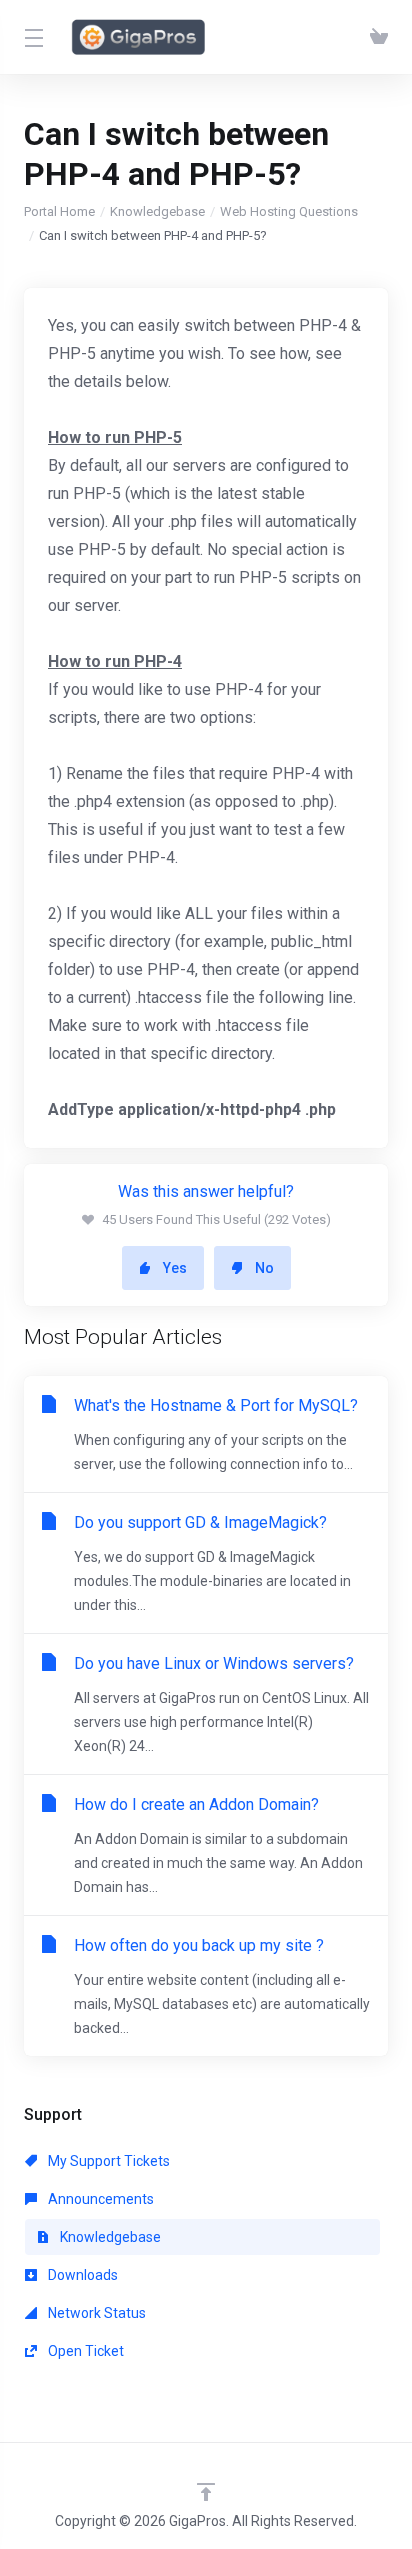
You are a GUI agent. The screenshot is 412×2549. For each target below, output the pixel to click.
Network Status (95, 2313)
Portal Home (59, 211)
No (264, 1268)
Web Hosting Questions (289, 211)
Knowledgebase (157, 211)
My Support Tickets (107, 2161)
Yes (175, 1268)
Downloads (81, 2275)
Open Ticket (84, 2351)
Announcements (99, 2199)
